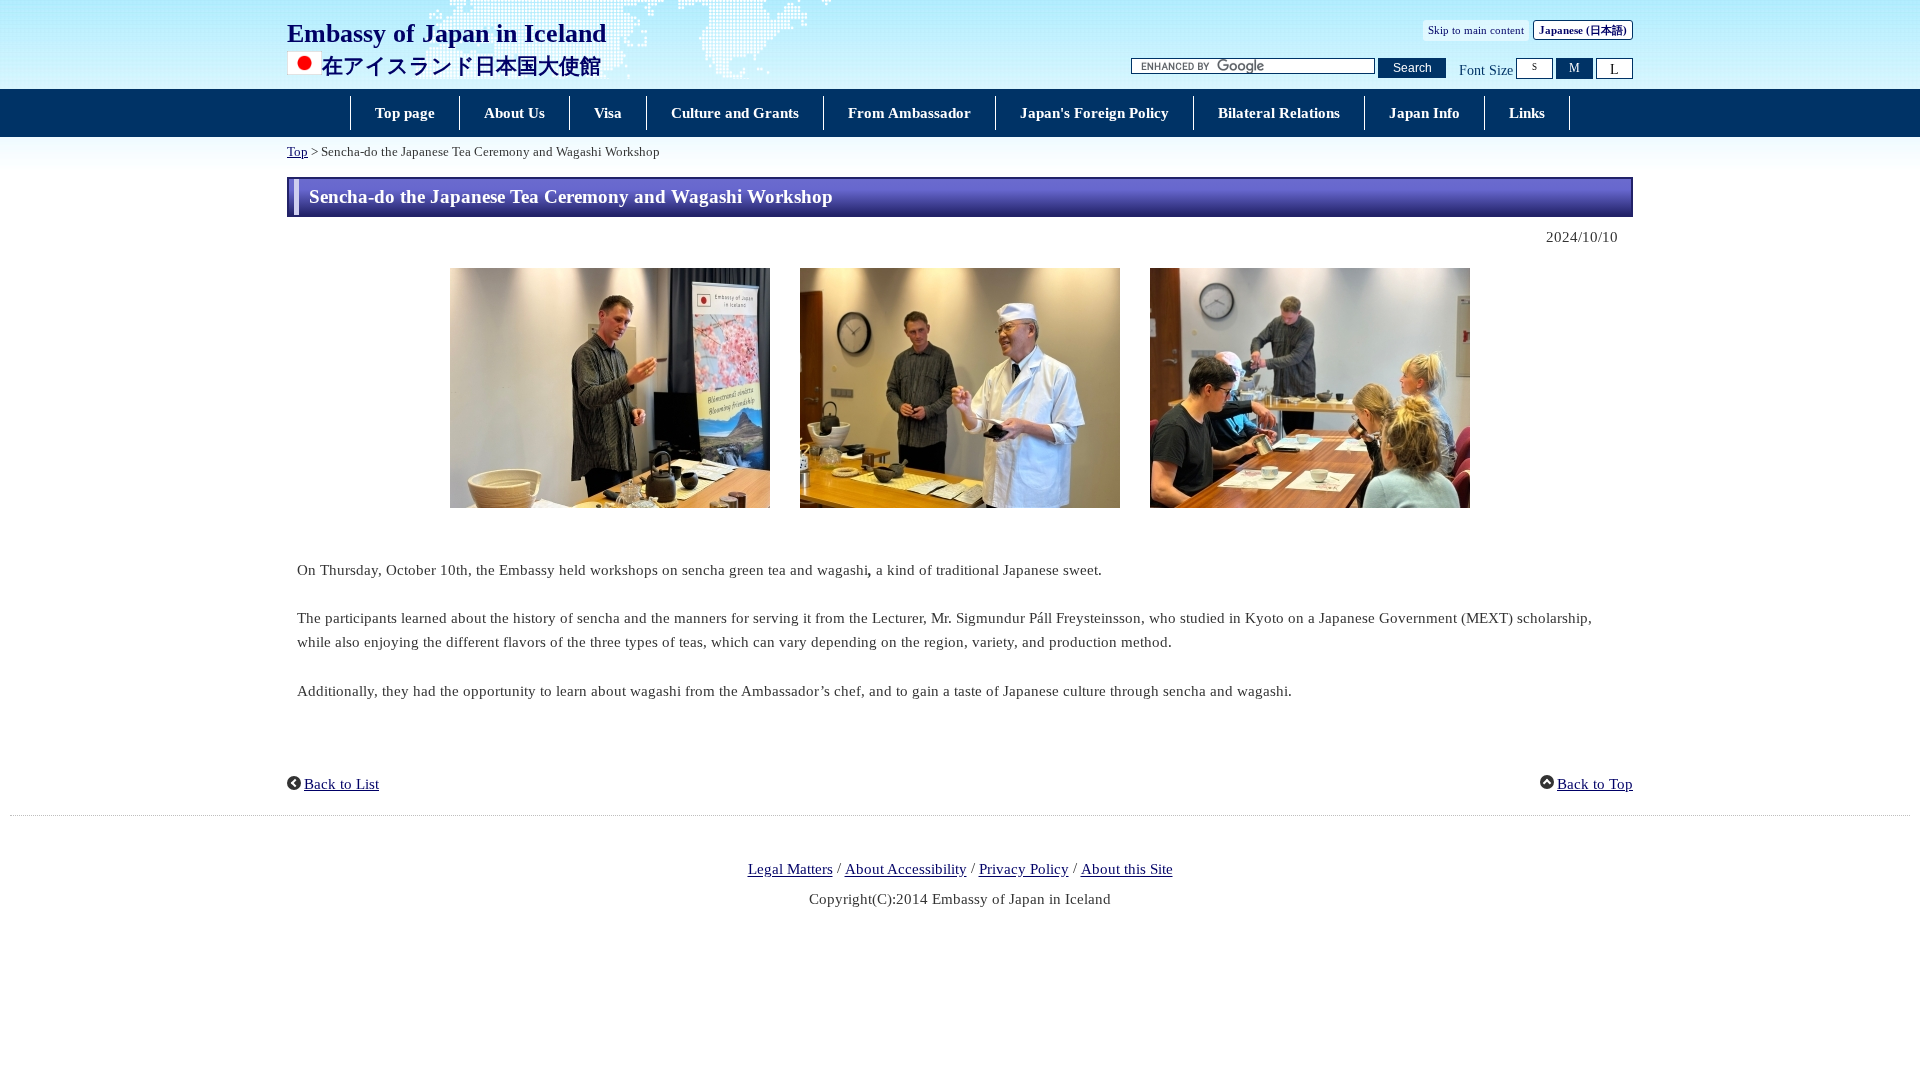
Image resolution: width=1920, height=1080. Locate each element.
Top (297, 152)
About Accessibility (906, 870)
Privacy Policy (1024, 870)
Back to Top (1595, 784)
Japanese (1583, 30)
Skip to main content (1476, 30)
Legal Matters (790, 870)
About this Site (1127, 870)
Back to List (341, 784)
